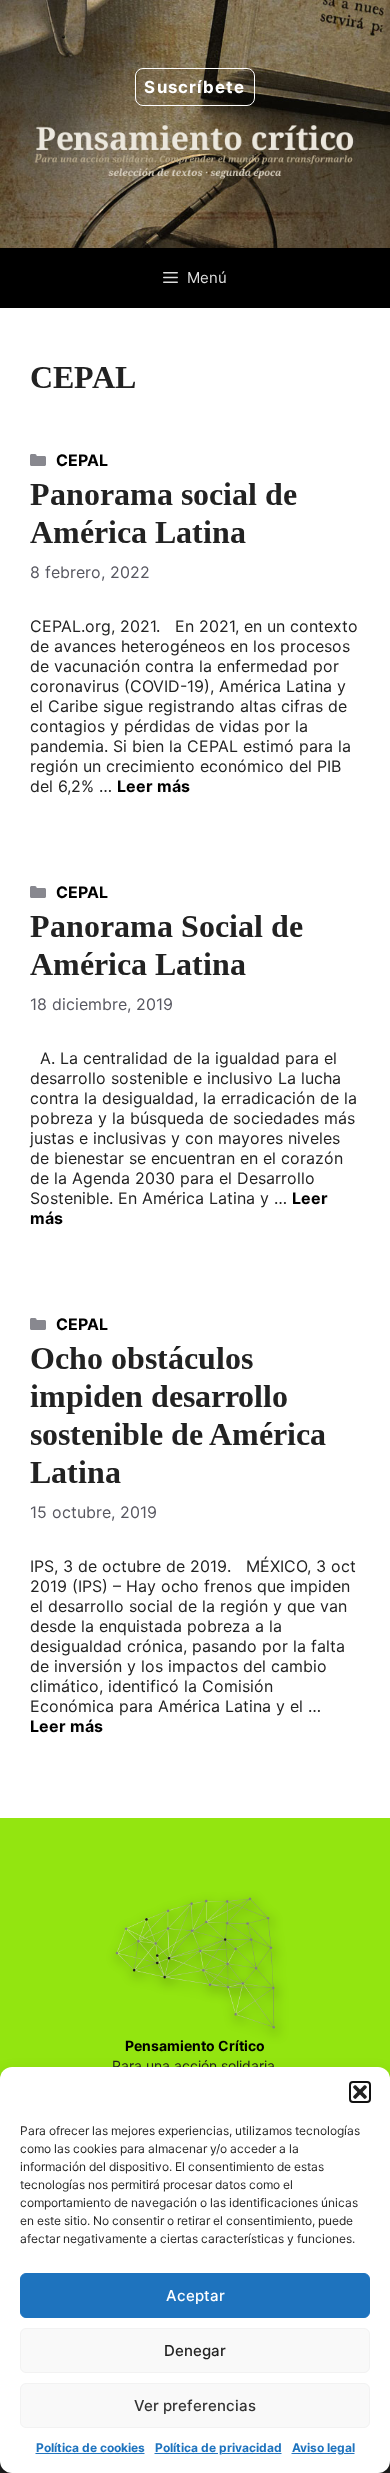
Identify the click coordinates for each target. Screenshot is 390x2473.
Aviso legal (323, 2447)
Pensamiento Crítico (195, 2045)
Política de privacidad (218, 2447)
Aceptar (195, 2295)
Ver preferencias (195, 2405)
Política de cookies (90, 2447)
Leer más (153, 786)
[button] (360, 2092)
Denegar (195, 2350)
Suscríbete (194, 87)
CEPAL (82, 460)
